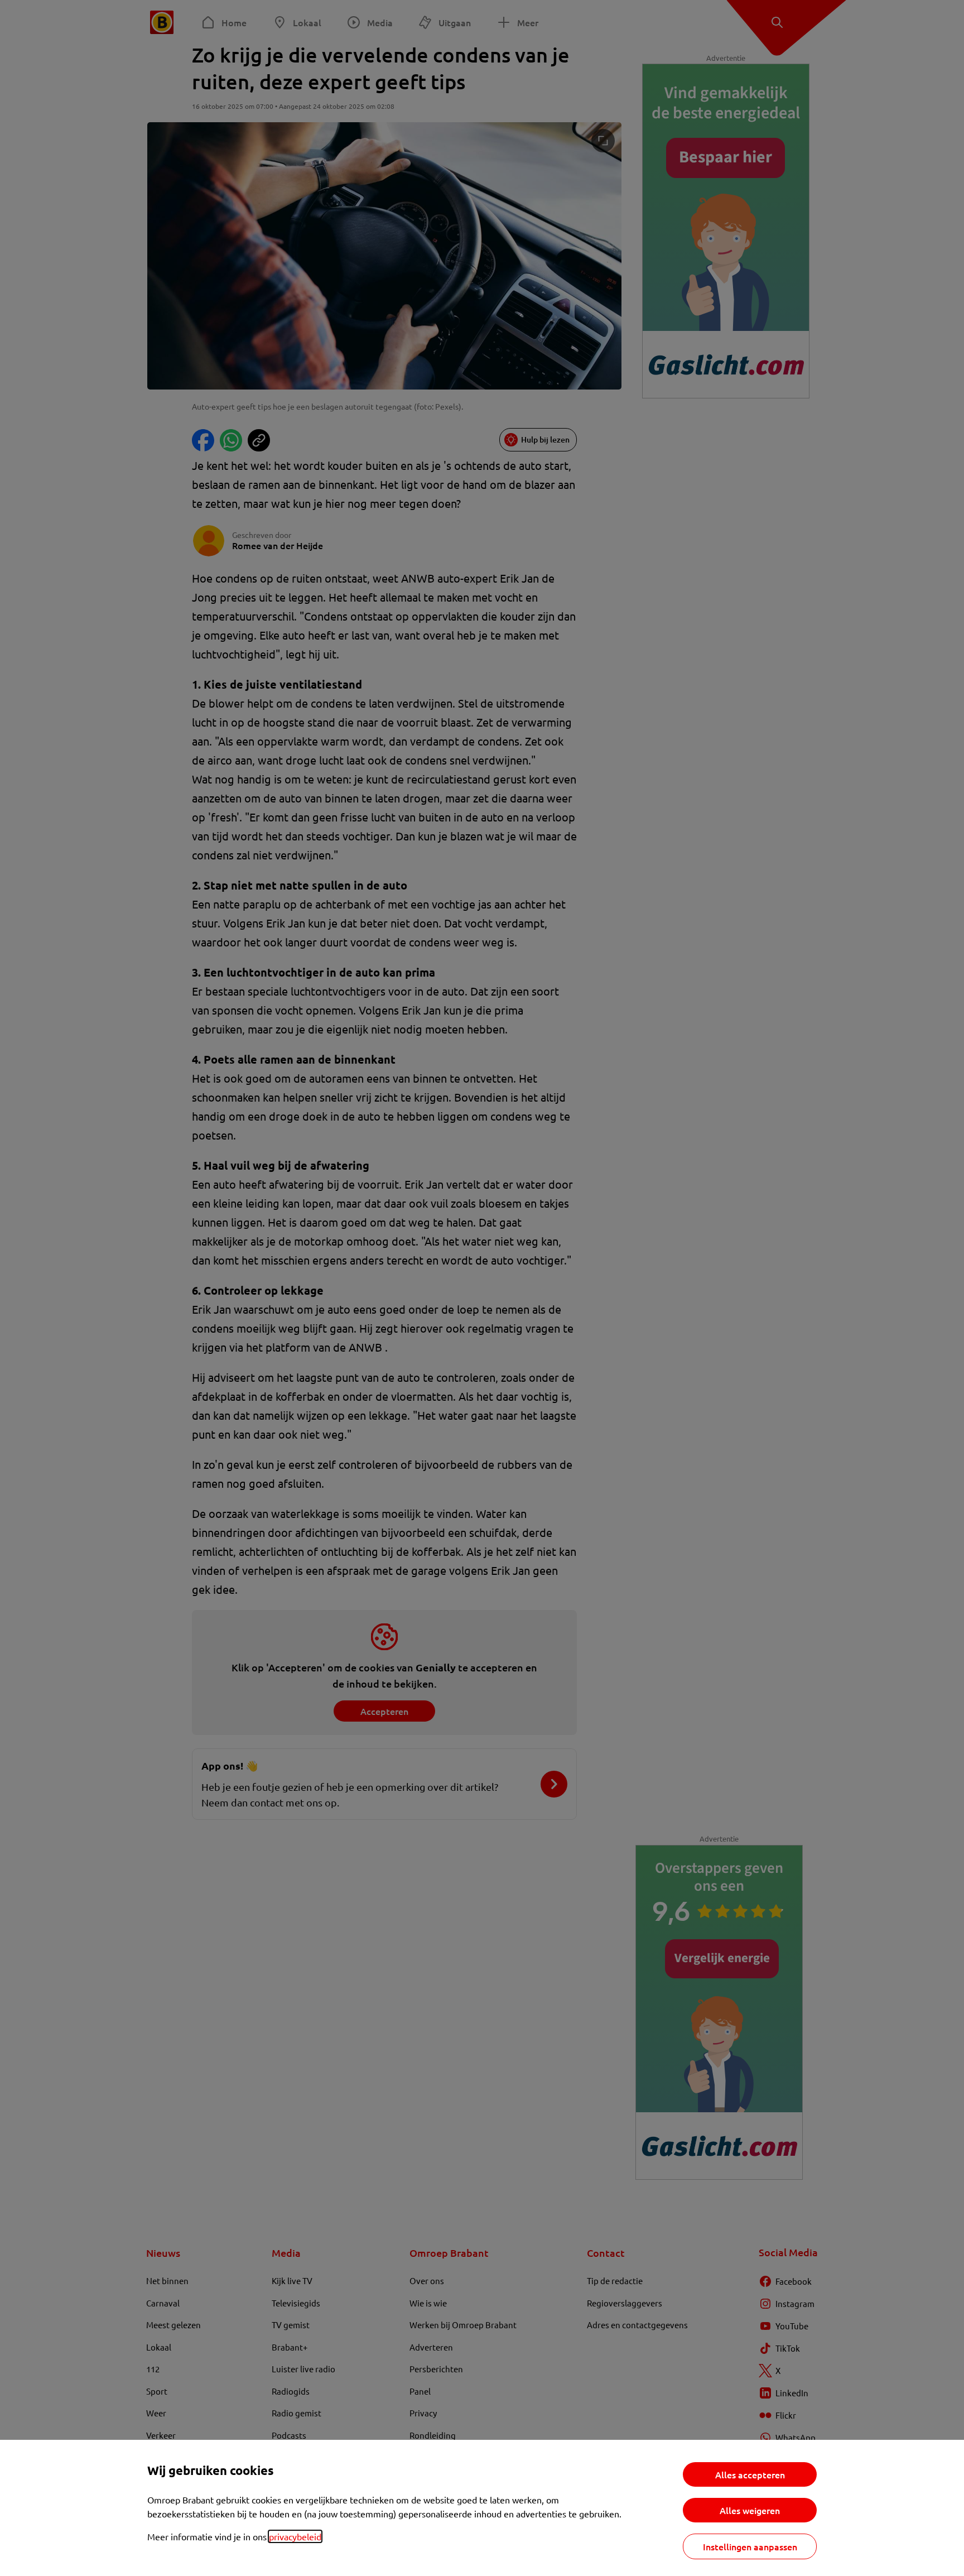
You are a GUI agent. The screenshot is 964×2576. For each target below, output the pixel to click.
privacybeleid (295, 2536)
